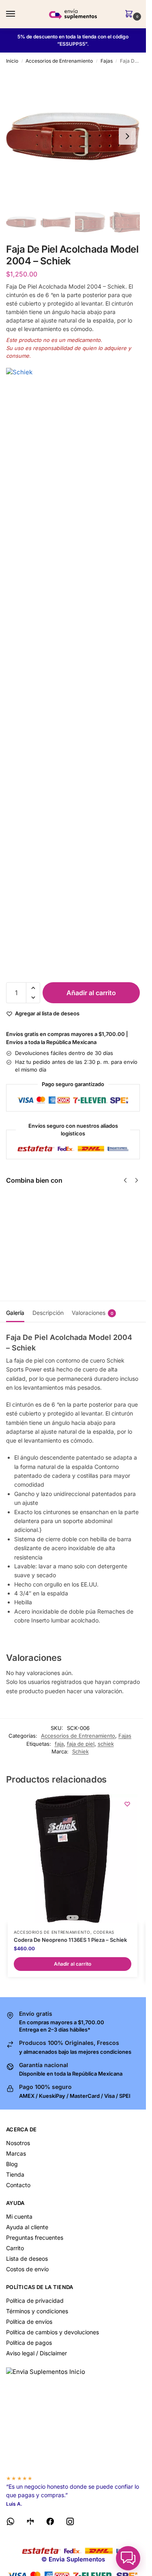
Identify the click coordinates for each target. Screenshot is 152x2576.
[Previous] (125, 1180)
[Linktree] (30, 2523)
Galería (15, 1313)
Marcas (16, 2153)
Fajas (107, 61)
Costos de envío (27, 2269)
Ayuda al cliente (27, 2227)
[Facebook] (50, 2523)
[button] (131, 14)
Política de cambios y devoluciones (52, 2332)
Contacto (18, 2185)
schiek (106, 1744)
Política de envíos (29, 2322)
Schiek (80, 1751)
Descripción (48, 1313)
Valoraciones (93, 1313)
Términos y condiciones (37, 2311)
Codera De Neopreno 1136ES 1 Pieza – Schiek (70, 1940)
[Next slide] (127, 136)
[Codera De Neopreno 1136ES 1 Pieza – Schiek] (73, 1859)
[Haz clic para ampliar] (73, 136)
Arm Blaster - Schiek (65, 1204)
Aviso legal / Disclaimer (36, 2353)
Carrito (15, 2248)
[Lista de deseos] (127, 1804)
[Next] (137, 1180)
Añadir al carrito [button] (73, 1964)
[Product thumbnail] (30, 1223)
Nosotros (18, 2143)
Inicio (12, 61)
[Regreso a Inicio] (73, 2418)
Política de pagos (29, 2343)
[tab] (15, 1312)
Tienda (15, 2174)
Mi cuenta (19, 2216)
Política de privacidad (35, 2301)
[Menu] (18, 14)
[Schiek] (73, 671)
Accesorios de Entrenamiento (59, 61)
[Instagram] (70, 2523)
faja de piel (81, 1744)
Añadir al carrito (91, 993)
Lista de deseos (27, 2258)
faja (59, 1744)
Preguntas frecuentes (35, 2237)
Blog (12, 2164)
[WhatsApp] (11, 2523)
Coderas (104, 1932)
